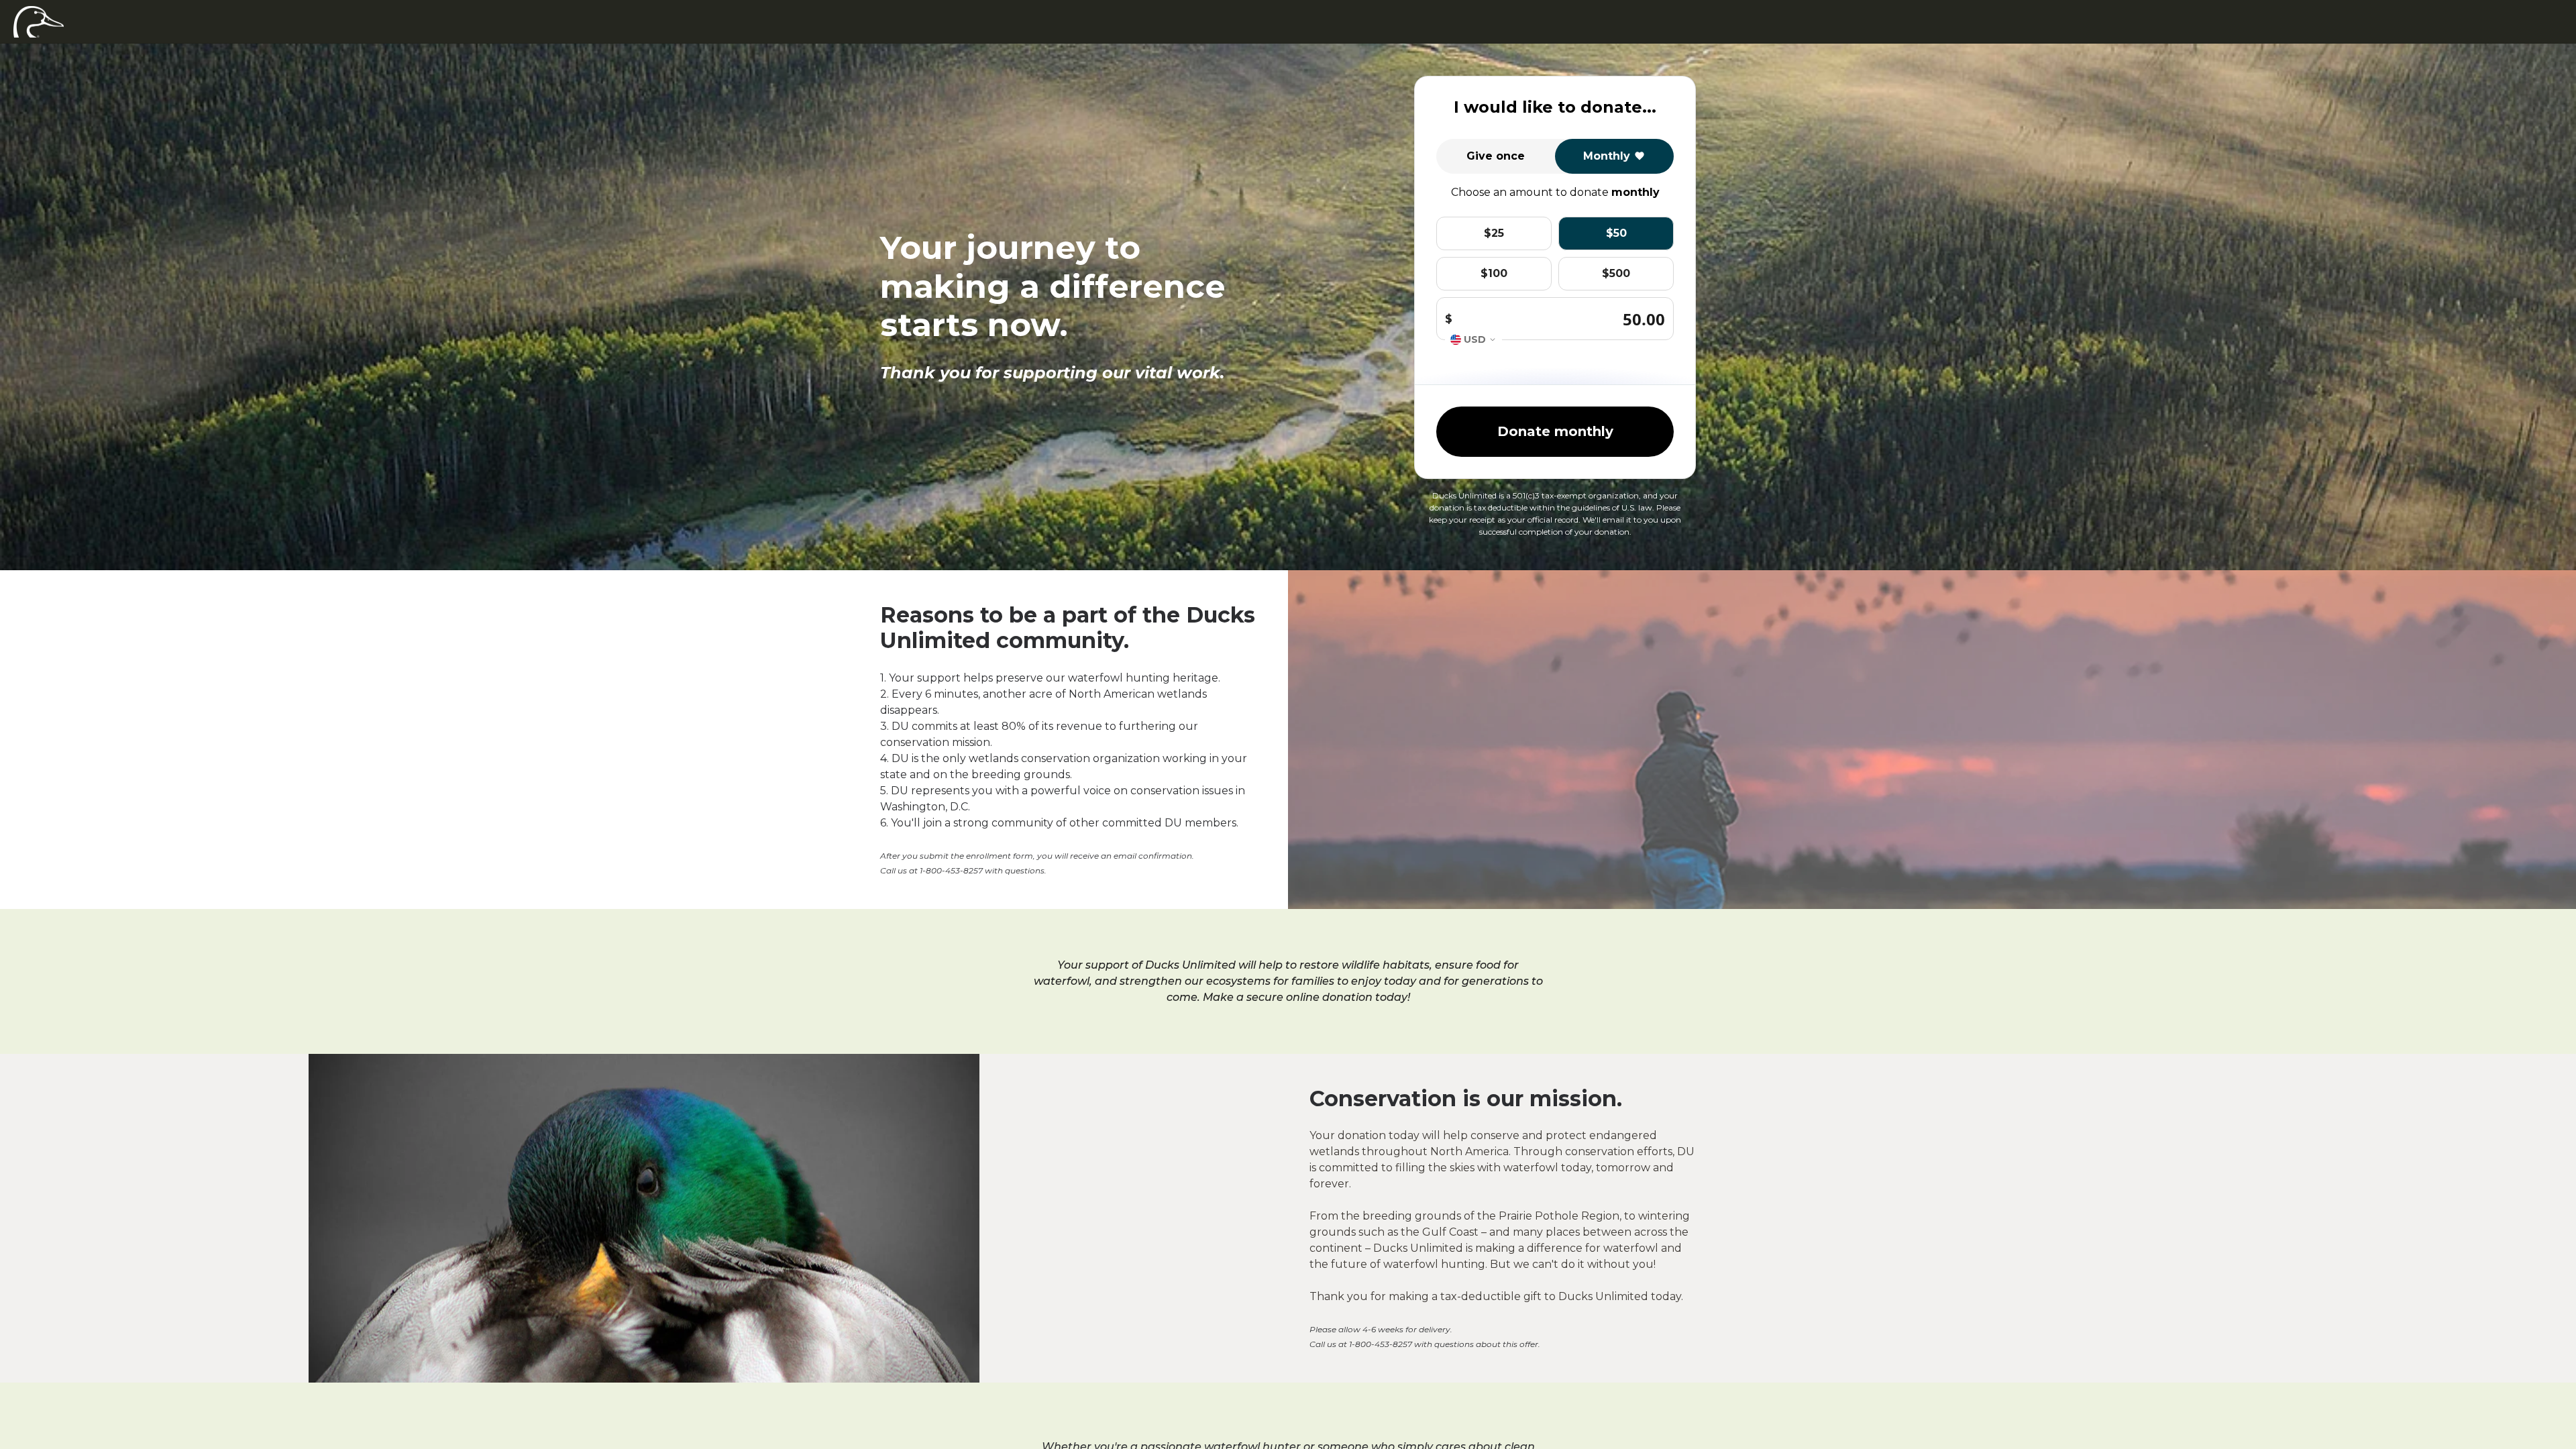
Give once (1496, 156)
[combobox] (1473, 340)
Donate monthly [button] (1555, 431)
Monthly (1607, 156)
